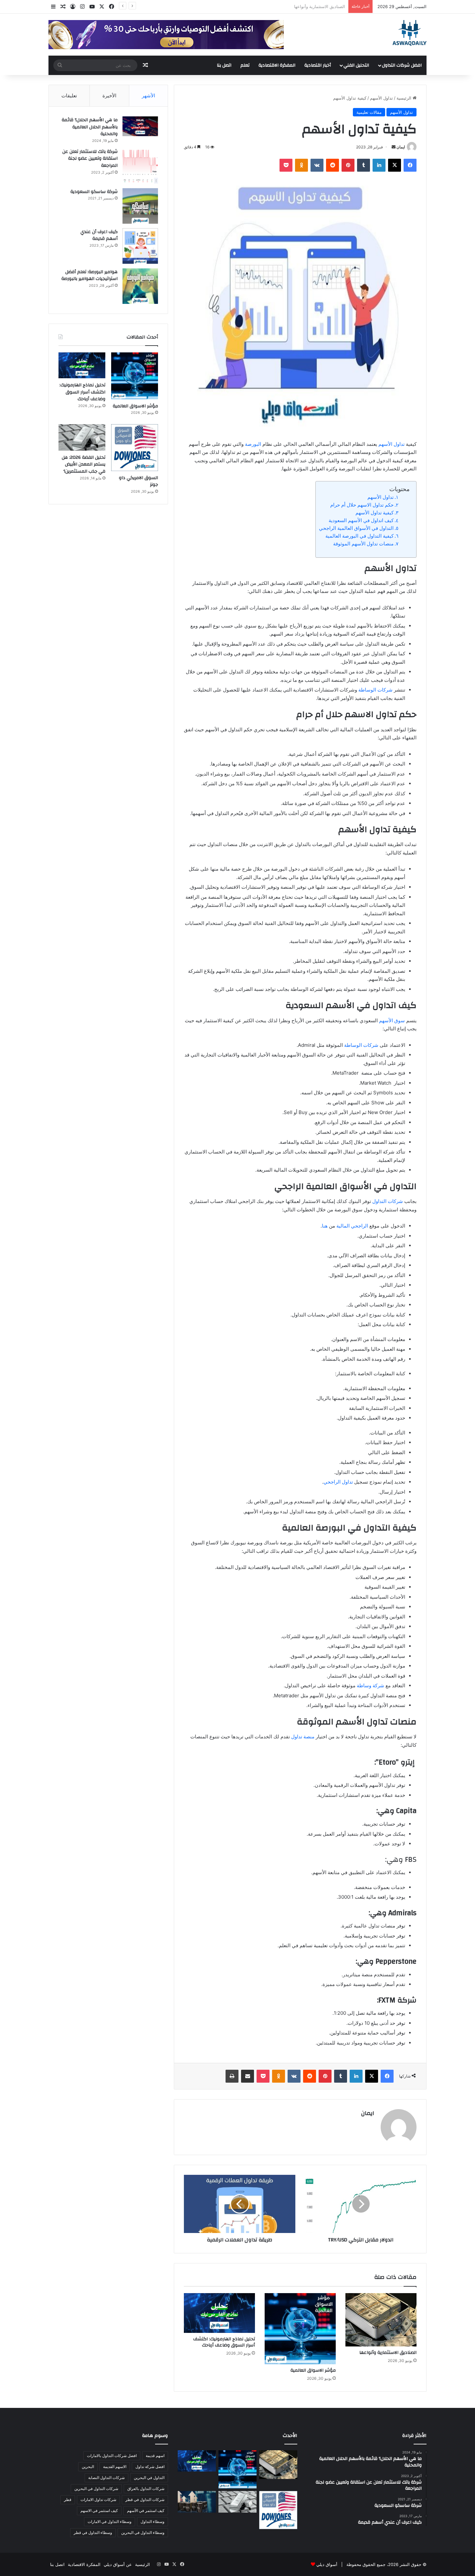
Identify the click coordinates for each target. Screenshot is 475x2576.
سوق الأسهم (392, 1020)
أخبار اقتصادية (318, 65)
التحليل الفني (356, 65)
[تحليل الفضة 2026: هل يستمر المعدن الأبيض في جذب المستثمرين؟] (82, 437)
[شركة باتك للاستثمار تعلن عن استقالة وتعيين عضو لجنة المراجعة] (140, 166)
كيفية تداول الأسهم (375, 513)
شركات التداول (388, 1201)
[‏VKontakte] (317, 165)
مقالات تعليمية (369, 112)
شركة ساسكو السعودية (94, 192)
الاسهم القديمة (115, 2467)
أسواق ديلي (327, 2564)
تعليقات (69, 96)
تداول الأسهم (381, 98)
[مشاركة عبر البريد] (248, 2076)
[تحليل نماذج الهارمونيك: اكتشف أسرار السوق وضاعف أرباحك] (219, 2313)
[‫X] (395, 165)
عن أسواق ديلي (118, 2564)
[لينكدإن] (379, 165)
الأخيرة (109, 96)
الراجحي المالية (352, 1226)
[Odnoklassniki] (301, 165)
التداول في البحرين (149, 2478)
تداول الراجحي (338, 1482)
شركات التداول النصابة (106, 2478)
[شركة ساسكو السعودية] (140, 206)
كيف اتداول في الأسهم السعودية (361, 520)
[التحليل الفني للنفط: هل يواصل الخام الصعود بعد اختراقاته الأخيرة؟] (197, 2502)
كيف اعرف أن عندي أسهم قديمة (99, 235)
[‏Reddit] (332, 165)
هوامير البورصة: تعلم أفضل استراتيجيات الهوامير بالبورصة (90, 275)
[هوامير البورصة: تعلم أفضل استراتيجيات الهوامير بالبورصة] (140, 286)
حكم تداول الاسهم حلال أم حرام (362, 505)
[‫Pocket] (286, 165)
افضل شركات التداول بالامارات (112, 2456)
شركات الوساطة (375, 690)
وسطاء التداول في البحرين (143, 2533)
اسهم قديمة (155, 2456)
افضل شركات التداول (402, 65)
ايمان (401, 147)
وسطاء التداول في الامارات (110, 2522)
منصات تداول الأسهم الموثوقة (363, 544)
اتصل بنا (224, 65)
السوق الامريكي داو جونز (138, 481)
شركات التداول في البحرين (96, 2489)
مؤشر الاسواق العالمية (325, 6)
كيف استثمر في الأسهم (146, 2511)
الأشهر (148, 96)
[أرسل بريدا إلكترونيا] (394, 147)
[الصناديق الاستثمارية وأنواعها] (381, 2320)
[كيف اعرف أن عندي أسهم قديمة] (140, 246)
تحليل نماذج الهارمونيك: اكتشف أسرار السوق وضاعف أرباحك (224, 2342)
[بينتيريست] (348, 165)
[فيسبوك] (410, 165)
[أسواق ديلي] (410, 33)
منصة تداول (303, 1737)
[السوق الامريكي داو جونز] (135, 448)
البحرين (88, 2467)
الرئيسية (405, 98)
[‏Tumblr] (364, 165)
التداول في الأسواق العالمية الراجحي (356, 528)
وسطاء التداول (153, 2522)
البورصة (253, 444)
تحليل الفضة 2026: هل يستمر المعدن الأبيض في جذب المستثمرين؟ (84, 464)
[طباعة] (232, 2076)
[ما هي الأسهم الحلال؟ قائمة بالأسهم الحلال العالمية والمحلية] (140, 126)
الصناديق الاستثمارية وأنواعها (388, 2353)
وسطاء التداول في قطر (93, 2533)
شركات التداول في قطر (145, 2500)
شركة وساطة (370, 1685)
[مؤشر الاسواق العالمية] (300, 2329)
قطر (68, 2500)
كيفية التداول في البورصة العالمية (359, 536)
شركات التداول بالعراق (146, 2489)
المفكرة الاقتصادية (277, 65)
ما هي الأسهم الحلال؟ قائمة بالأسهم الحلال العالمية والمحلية (90, 127)
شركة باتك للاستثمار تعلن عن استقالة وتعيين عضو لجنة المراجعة (90, 159)
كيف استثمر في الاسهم (99, 2511)
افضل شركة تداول (150, 2467)
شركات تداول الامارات (98, 2500)
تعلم (245, 65)
